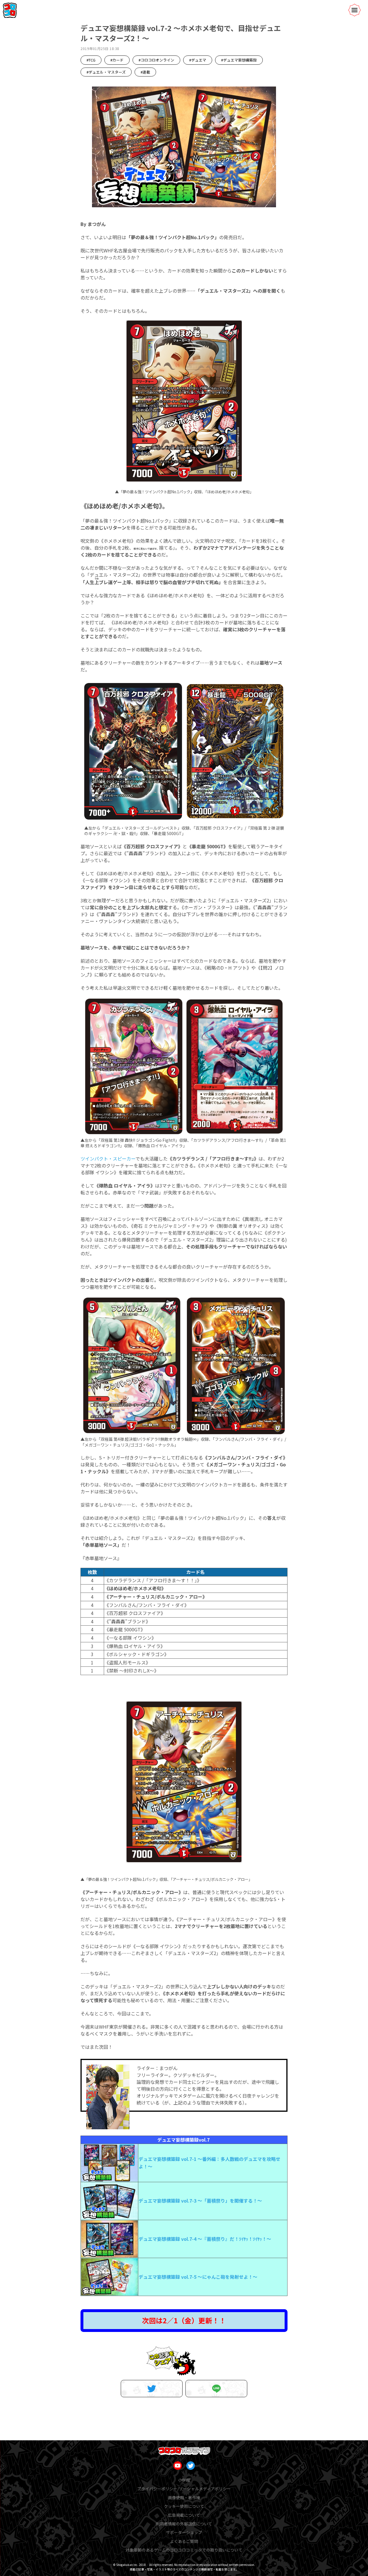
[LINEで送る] (216, 2389)
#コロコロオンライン (156, 60)
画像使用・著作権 (184, 2498)
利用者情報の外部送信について (184, 2524)
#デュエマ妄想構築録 (239, 60)
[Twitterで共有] (152, 2389)
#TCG (91, 60)
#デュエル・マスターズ (106, 72)
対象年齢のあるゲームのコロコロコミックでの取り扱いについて (184, 2550)
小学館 (184, 2480)
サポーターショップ (184, 2532)
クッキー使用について (184, 2506)
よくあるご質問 (184, 2541)
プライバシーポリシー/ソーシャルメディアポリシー (184, 2489)
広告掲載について (184, 2515)
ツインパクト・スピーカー (108, 1158)
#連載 (145, 72)
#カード (117, 60)
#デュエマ (198, 60)
